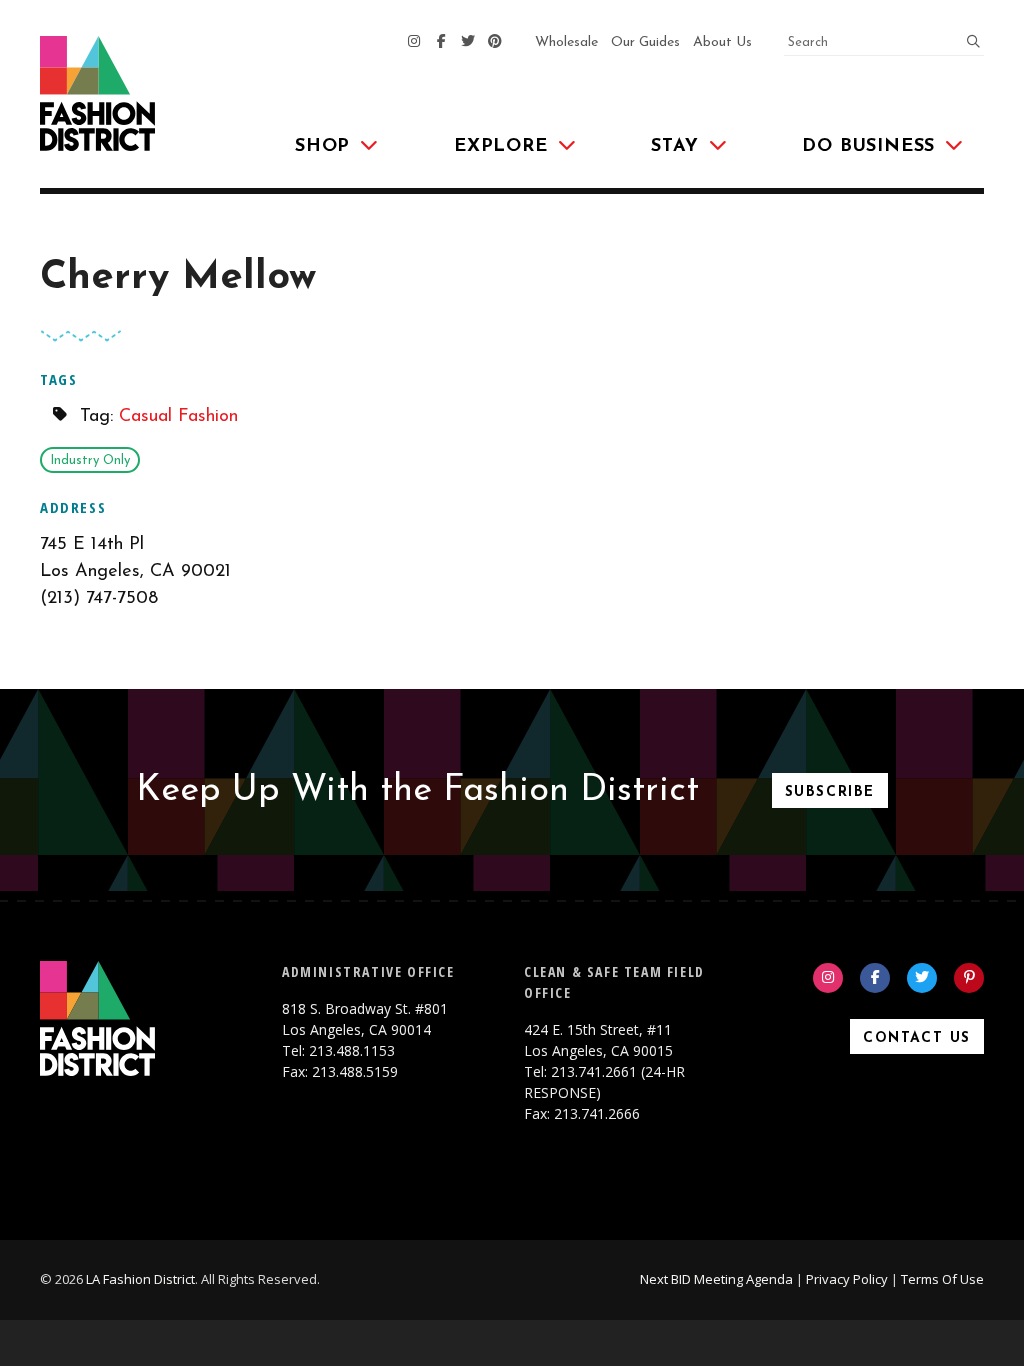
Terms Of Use (942, 1279)
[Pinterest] (495, 43)
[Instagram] (414, 43)
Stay (674, 147)
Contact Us (917, 1038)
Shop (322, 147)
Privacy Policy (847, 1279)
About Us (722, 42)
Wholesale (566, 42)
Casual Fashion (178, 417)
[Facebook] (441, 43)
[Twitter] (468, 43)
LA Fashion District (140, 1279)
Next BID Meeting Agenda (716, 1279)
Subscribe (830, 792)
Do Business (868, 147)
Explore (501, 147)
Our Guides (645, 42)
